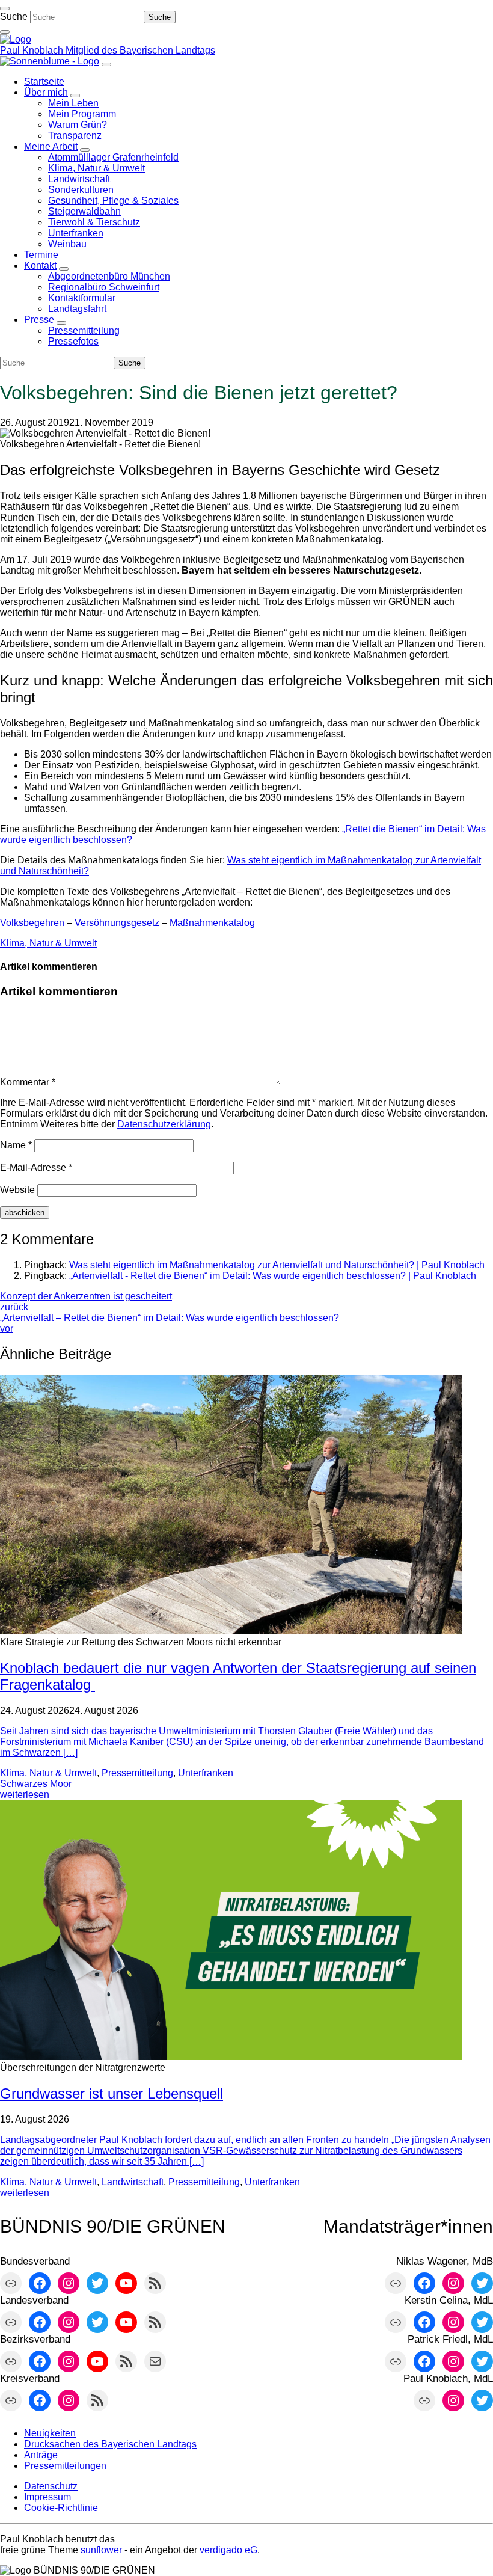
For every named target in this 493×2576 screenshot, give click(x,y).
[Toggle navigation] (5, 8)
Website (17, 1190)
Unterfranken (206, 1773)
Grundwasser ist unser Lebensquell (112, 2093)
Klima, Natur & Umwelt (48, 943)
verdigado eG (228, 2550)
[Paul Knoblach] (16, 39)
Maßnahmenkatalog (212, 923)
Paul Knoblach (33, 50)
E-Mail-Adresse (36, 1167)
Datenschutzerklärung (164, 1124)
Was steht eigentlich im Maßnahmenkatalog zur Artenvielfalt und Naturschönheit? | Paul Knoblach (277, 1265)
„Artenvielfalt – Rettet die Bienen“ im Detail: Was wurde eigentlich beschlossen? (170, 1323)
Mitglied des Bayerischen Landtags (140, 50)
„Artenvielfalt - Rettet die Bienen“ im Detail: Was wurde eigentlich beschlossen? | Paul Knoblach (273, 1276)
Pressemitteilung (137, 1773)
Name (16, 1145)
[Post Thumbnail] (231, 1631)
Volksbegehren (32, 923)
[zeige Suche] (5, 32)
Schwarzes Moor (36, 1784)
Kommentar (28, 1082)
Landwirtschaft (133, 2182)
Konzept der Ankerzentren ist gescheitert (86, 1302)
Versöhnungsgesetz (117, 923)
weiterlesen (25, 1795)
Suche (14, 17)
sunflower (101, 2550)
